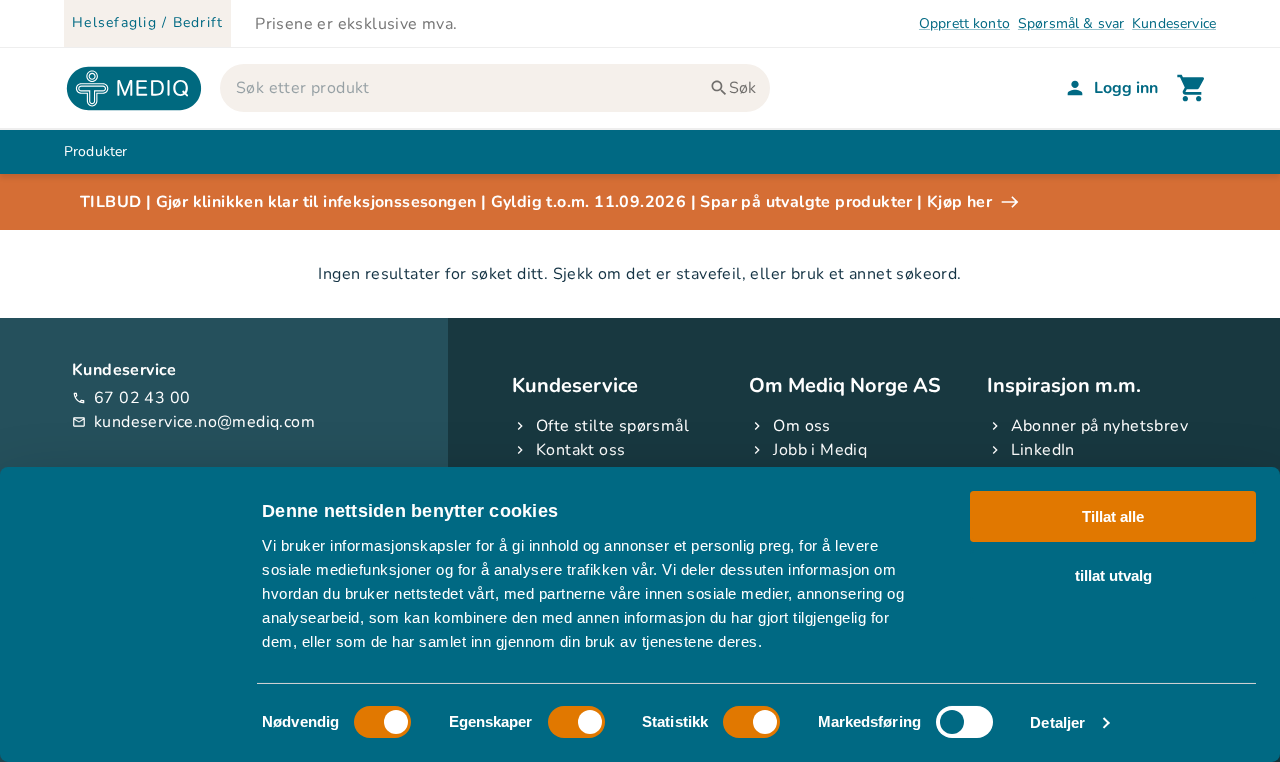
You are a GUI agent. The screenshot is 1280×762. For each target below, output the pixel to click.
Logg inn (1126, 88)
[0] (1192, 88)
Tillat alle (1113, 516)
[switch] (576, 722)
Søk (742, 88)
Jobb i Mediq (820, 450)
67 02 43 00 (131, 398)
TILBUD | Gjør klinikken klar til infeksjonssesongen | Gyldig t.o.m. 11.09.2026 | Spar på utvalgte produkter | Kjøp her (536, 202)
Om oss (801, 426)
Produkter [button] (95, 151)
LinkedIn (1043, 450)
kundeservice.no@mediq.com (193, 422)
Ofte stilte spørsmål (612, 426)
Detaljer (1057, 722)
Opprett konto (964, 23)
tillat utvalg (1113, 574)
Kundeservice (1174, 23)
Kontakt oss (580, 450)
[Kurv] (1192, 88)
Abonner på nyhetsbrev (1099, 426)
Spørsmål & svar (1071, 23)
